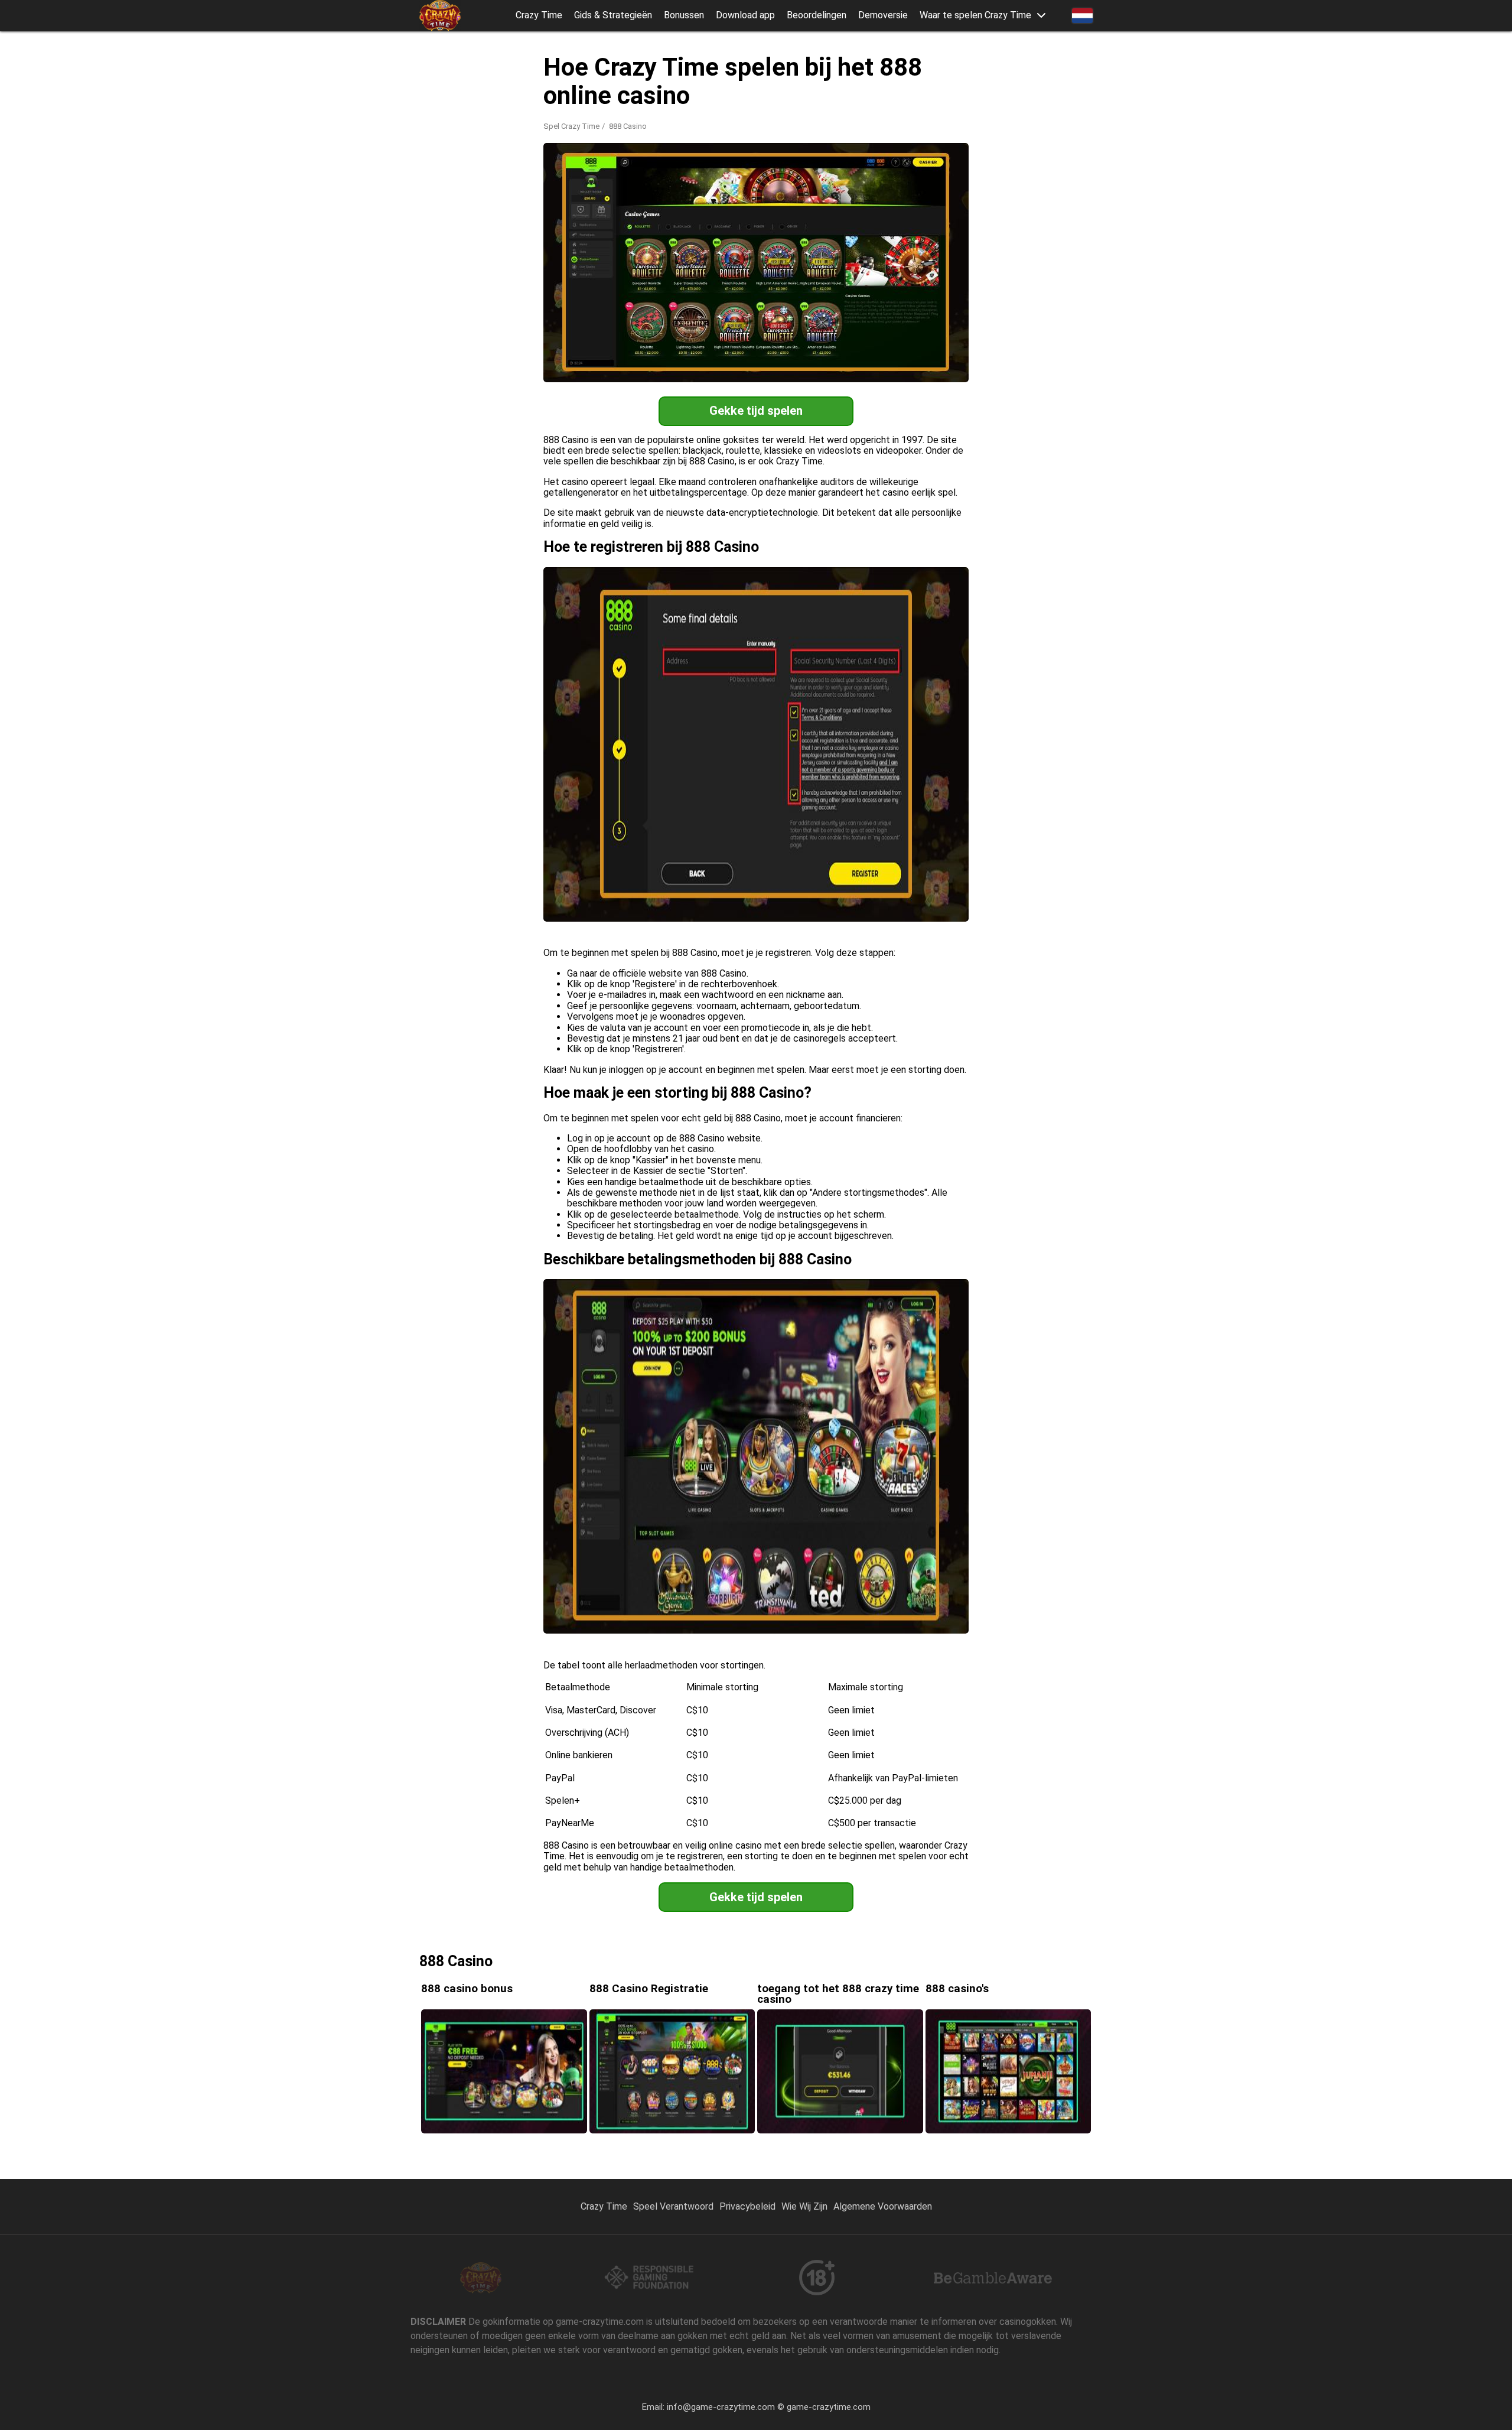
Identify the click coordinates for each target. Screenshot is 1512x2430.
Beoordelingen (817, 15)
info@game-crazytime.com (721, 2407)
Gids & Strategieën (613, 15)
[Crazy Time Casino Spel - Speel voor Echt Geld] (440, 16)
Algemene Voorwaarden (883, 2206)
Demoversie (883, 15)
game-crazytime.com (829, 2407)
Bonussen (684, 15)
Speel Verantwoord (673, 2206)
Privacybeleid (747, 2206)
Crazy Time (539, 15)
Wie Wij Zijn (804, 2206)
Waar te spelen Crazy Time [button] (975, 15)
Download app (745, 15)
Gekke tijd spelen (756, 411)
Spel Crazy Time (571, 126)
